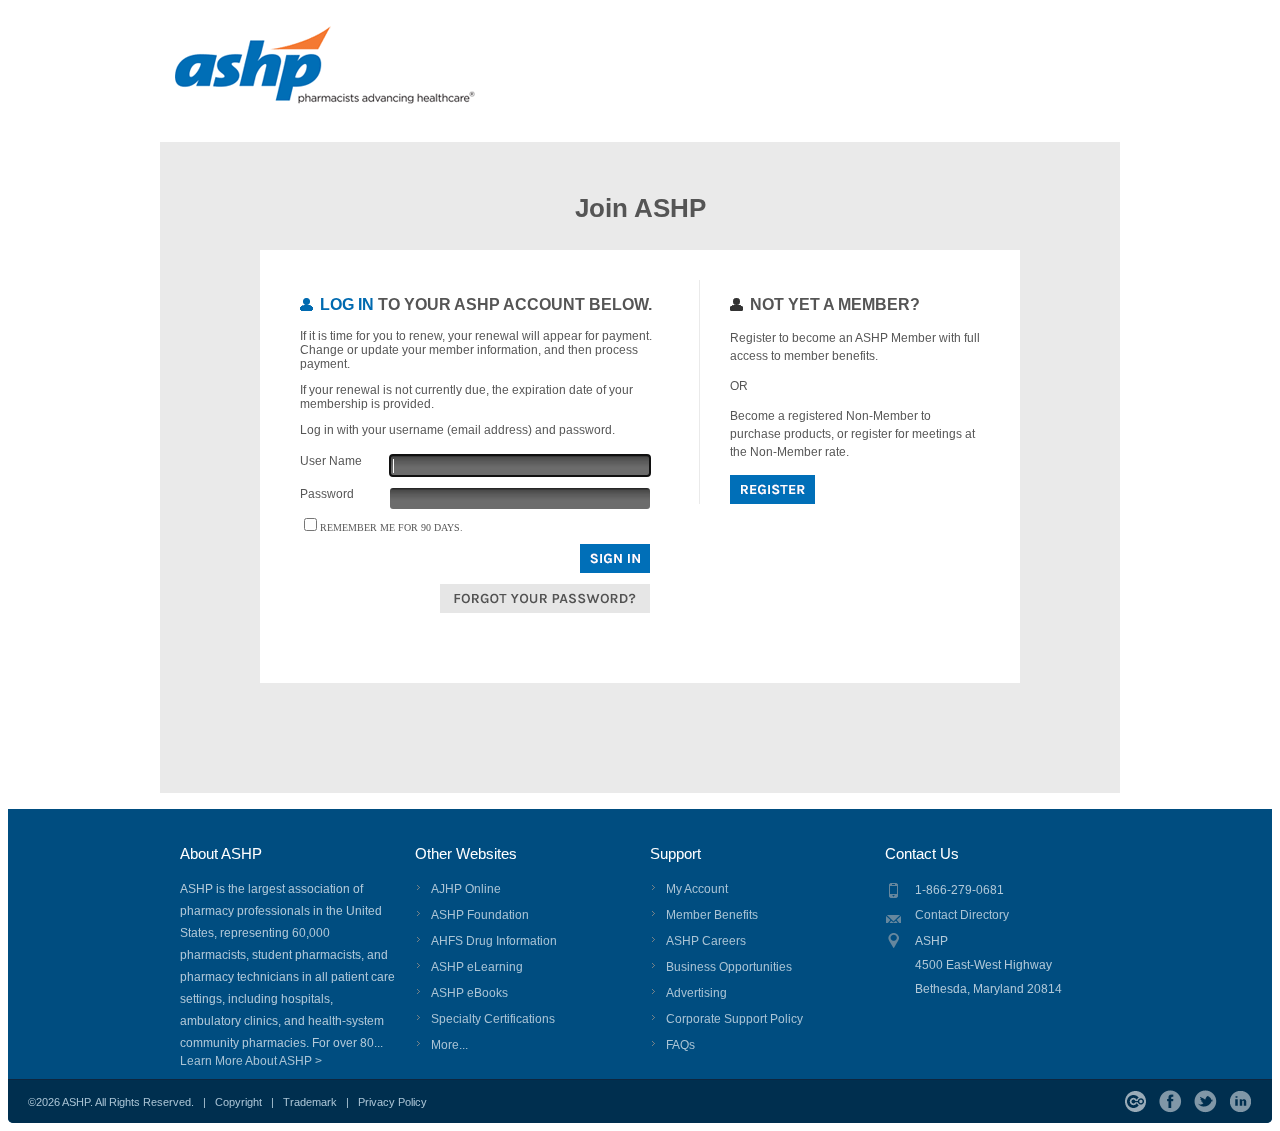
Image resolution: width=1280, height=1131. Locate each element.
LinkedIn (1240, 1101)
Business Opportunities (729, 967)
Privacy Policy (392, 1102)
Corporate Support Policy (734, 1019)
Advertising (696, 993)
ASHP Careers (706, 941)
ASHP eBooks (469, 993)
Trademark (310, 1102)
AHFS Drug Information (494, 941)
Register (772, 489)
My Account (697, 889)
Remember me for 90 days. (391, 527)
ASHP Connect (1135, 1101)
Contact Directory (962, 915)
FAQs (680, 1045)
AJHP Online (466, 889)
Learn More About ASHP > (251, 1061)
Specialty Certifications (493, 1019)
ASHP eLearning (477, 967)
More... (449, 1045)
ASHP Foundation (480, 915)
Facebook (1170, 1101)
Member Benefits (712, 915)
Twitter (1205, 1101)
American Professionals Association (361, 75)
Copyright (238, 1102)
